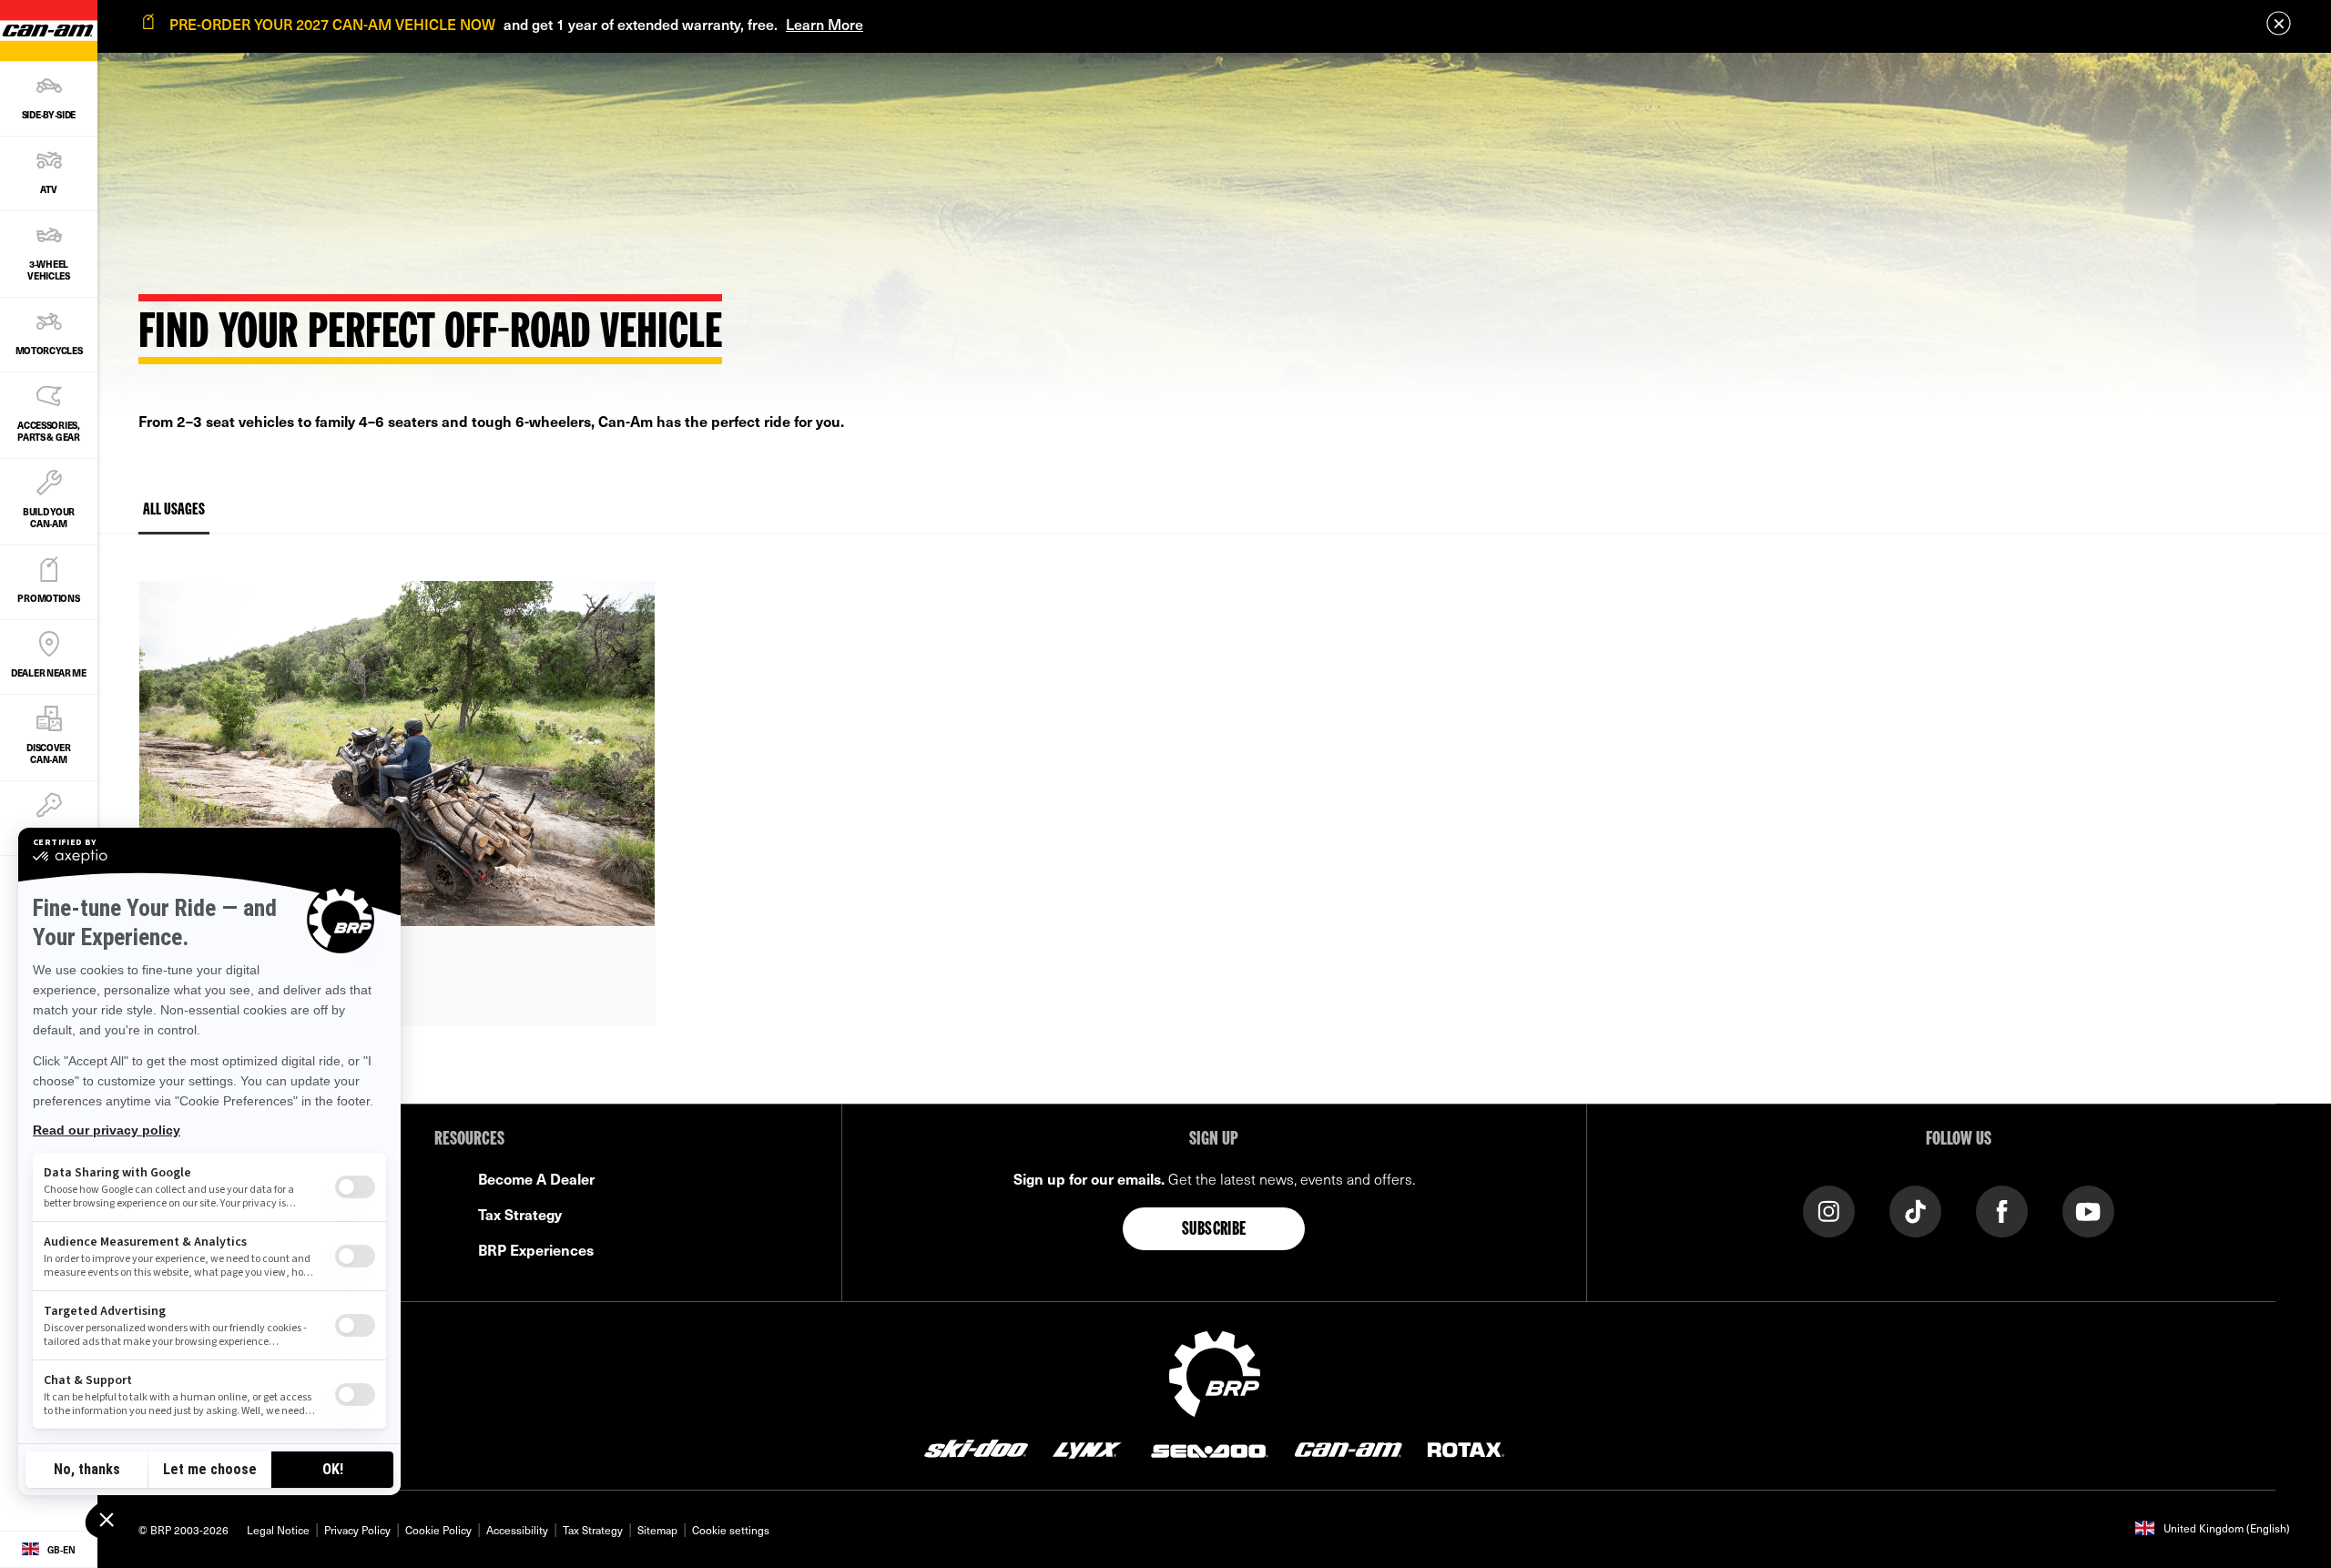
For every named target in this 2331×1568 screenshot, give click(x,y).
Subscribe (1214, 1230)
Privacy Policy (357, 1530)
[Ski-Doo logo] (976, 1449)
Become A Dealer (536, 1178)
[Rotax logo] (1466, 1449)
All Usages (174, 510)
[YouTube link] (2088, 1210)
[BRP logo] (1215, 1371)
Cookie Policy (438, 1530)
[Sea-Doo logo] (1208, 1449)
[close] (2279, 23)
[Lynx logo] (1087, 1449)
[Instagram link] (1829, 1210)
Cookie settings (731, 1530)
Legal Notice (278, 1530)
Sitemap (657, 1530)
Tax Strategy (520, 1214)
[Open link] (397, 803)
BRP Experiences (536, 1249)
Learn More (825, 24)
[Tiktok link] (1915, 1210)
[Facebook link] (2002, 1210)
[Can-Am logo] (1348, 1449)
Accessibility (517, 1530)
